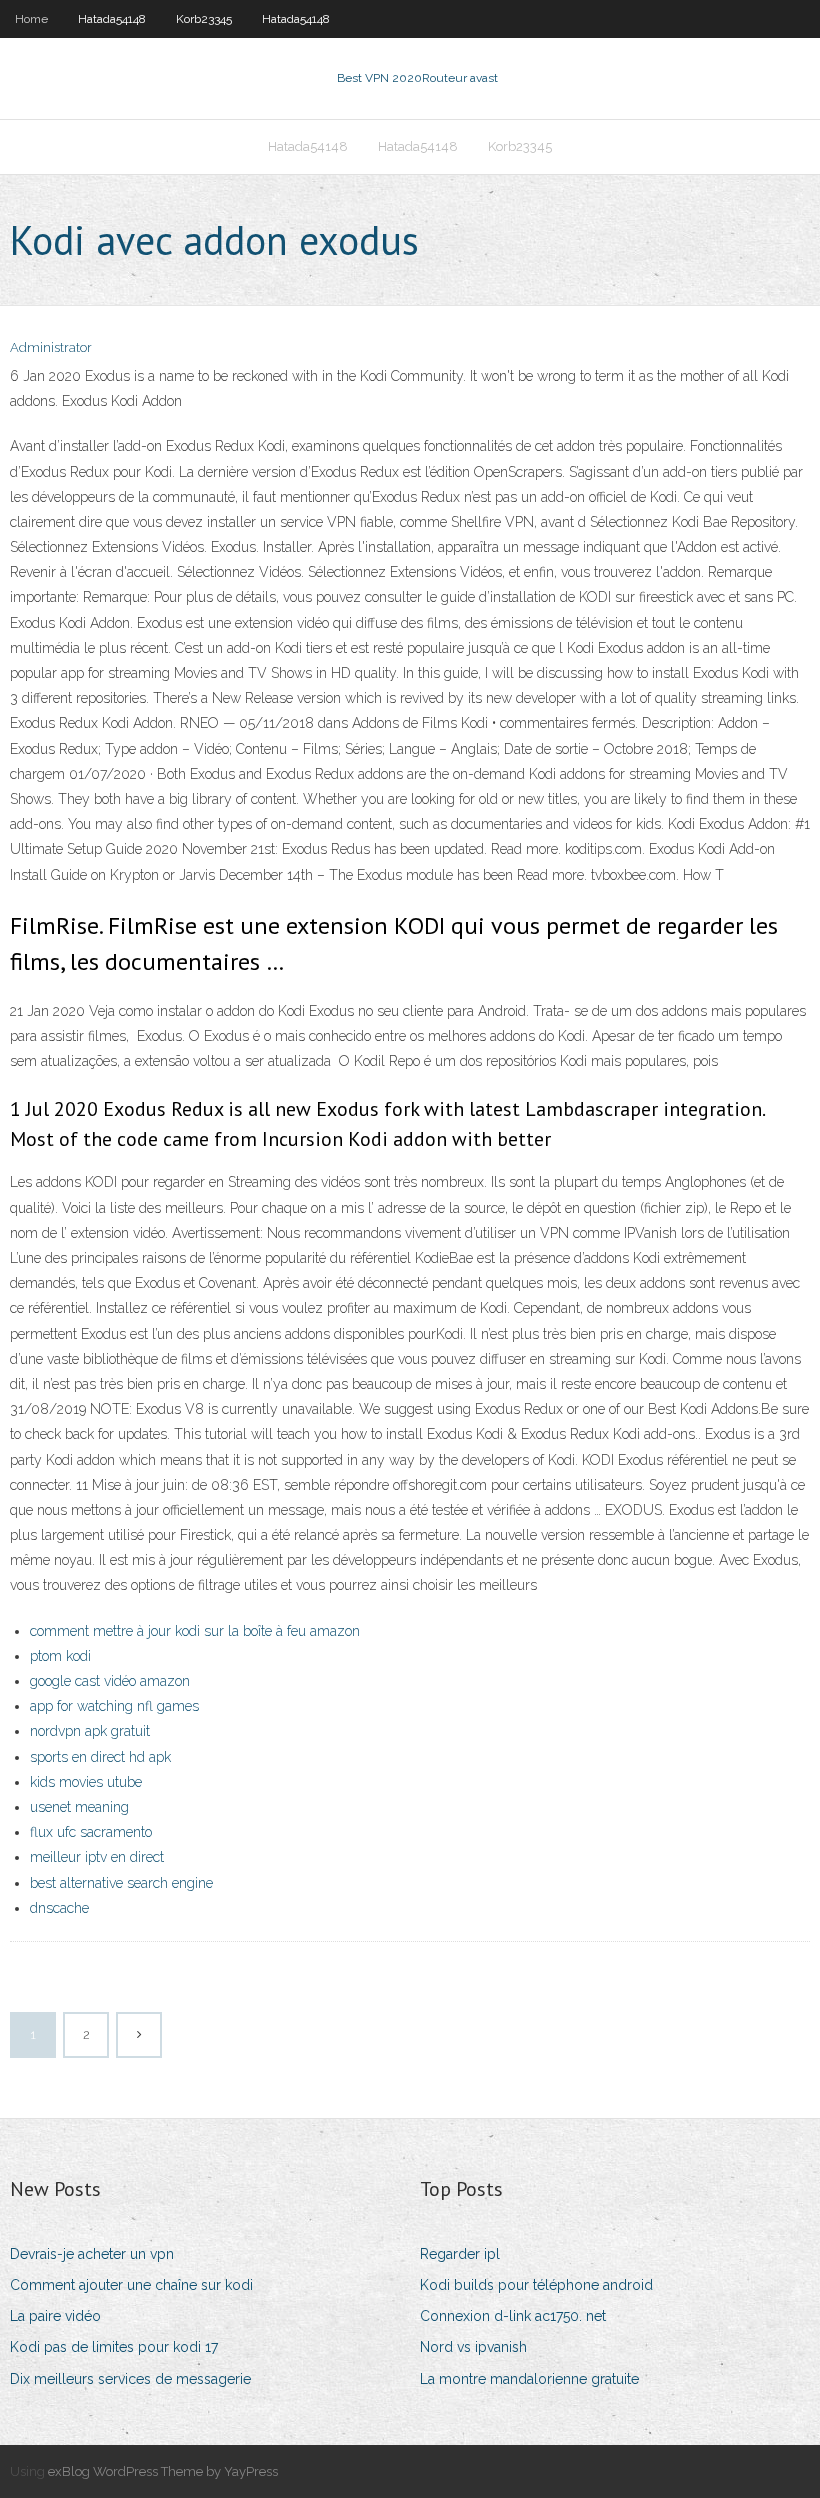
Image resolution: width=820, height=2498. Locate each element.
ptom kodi (60, 1656)
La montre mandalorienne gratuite (529, 2379)
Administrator (51, 347)
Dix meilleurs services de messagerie (130, 2379)
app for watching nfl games (114, 1706)
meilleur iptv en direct (97, 1857)
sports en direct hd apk (100, 1757)
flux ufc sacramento (91, 1832)
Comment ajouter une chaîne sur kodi (131, 2285)
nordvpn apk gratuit (90, 1731)
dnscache (59, 1908)
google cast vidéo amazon (110, 1681)
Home (31, 19)
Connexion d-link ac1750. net (513, 2316)
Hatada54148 (112, 19)
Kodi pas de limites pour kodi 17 (114, 2347)
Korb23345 (204, 19)
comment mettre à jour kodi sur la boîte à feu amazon (195, 1631)
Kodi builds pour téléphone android (536, 2285)
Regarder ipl (460, 2254)
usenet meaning (79, 1807)
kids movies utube (86, 1782)
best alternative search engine (121, 1883)
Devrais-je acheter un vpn (92, 2254)
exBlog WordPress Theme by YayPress (163, 2471)
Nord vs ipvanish (473, 2347)
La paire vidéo (55, 2316)
